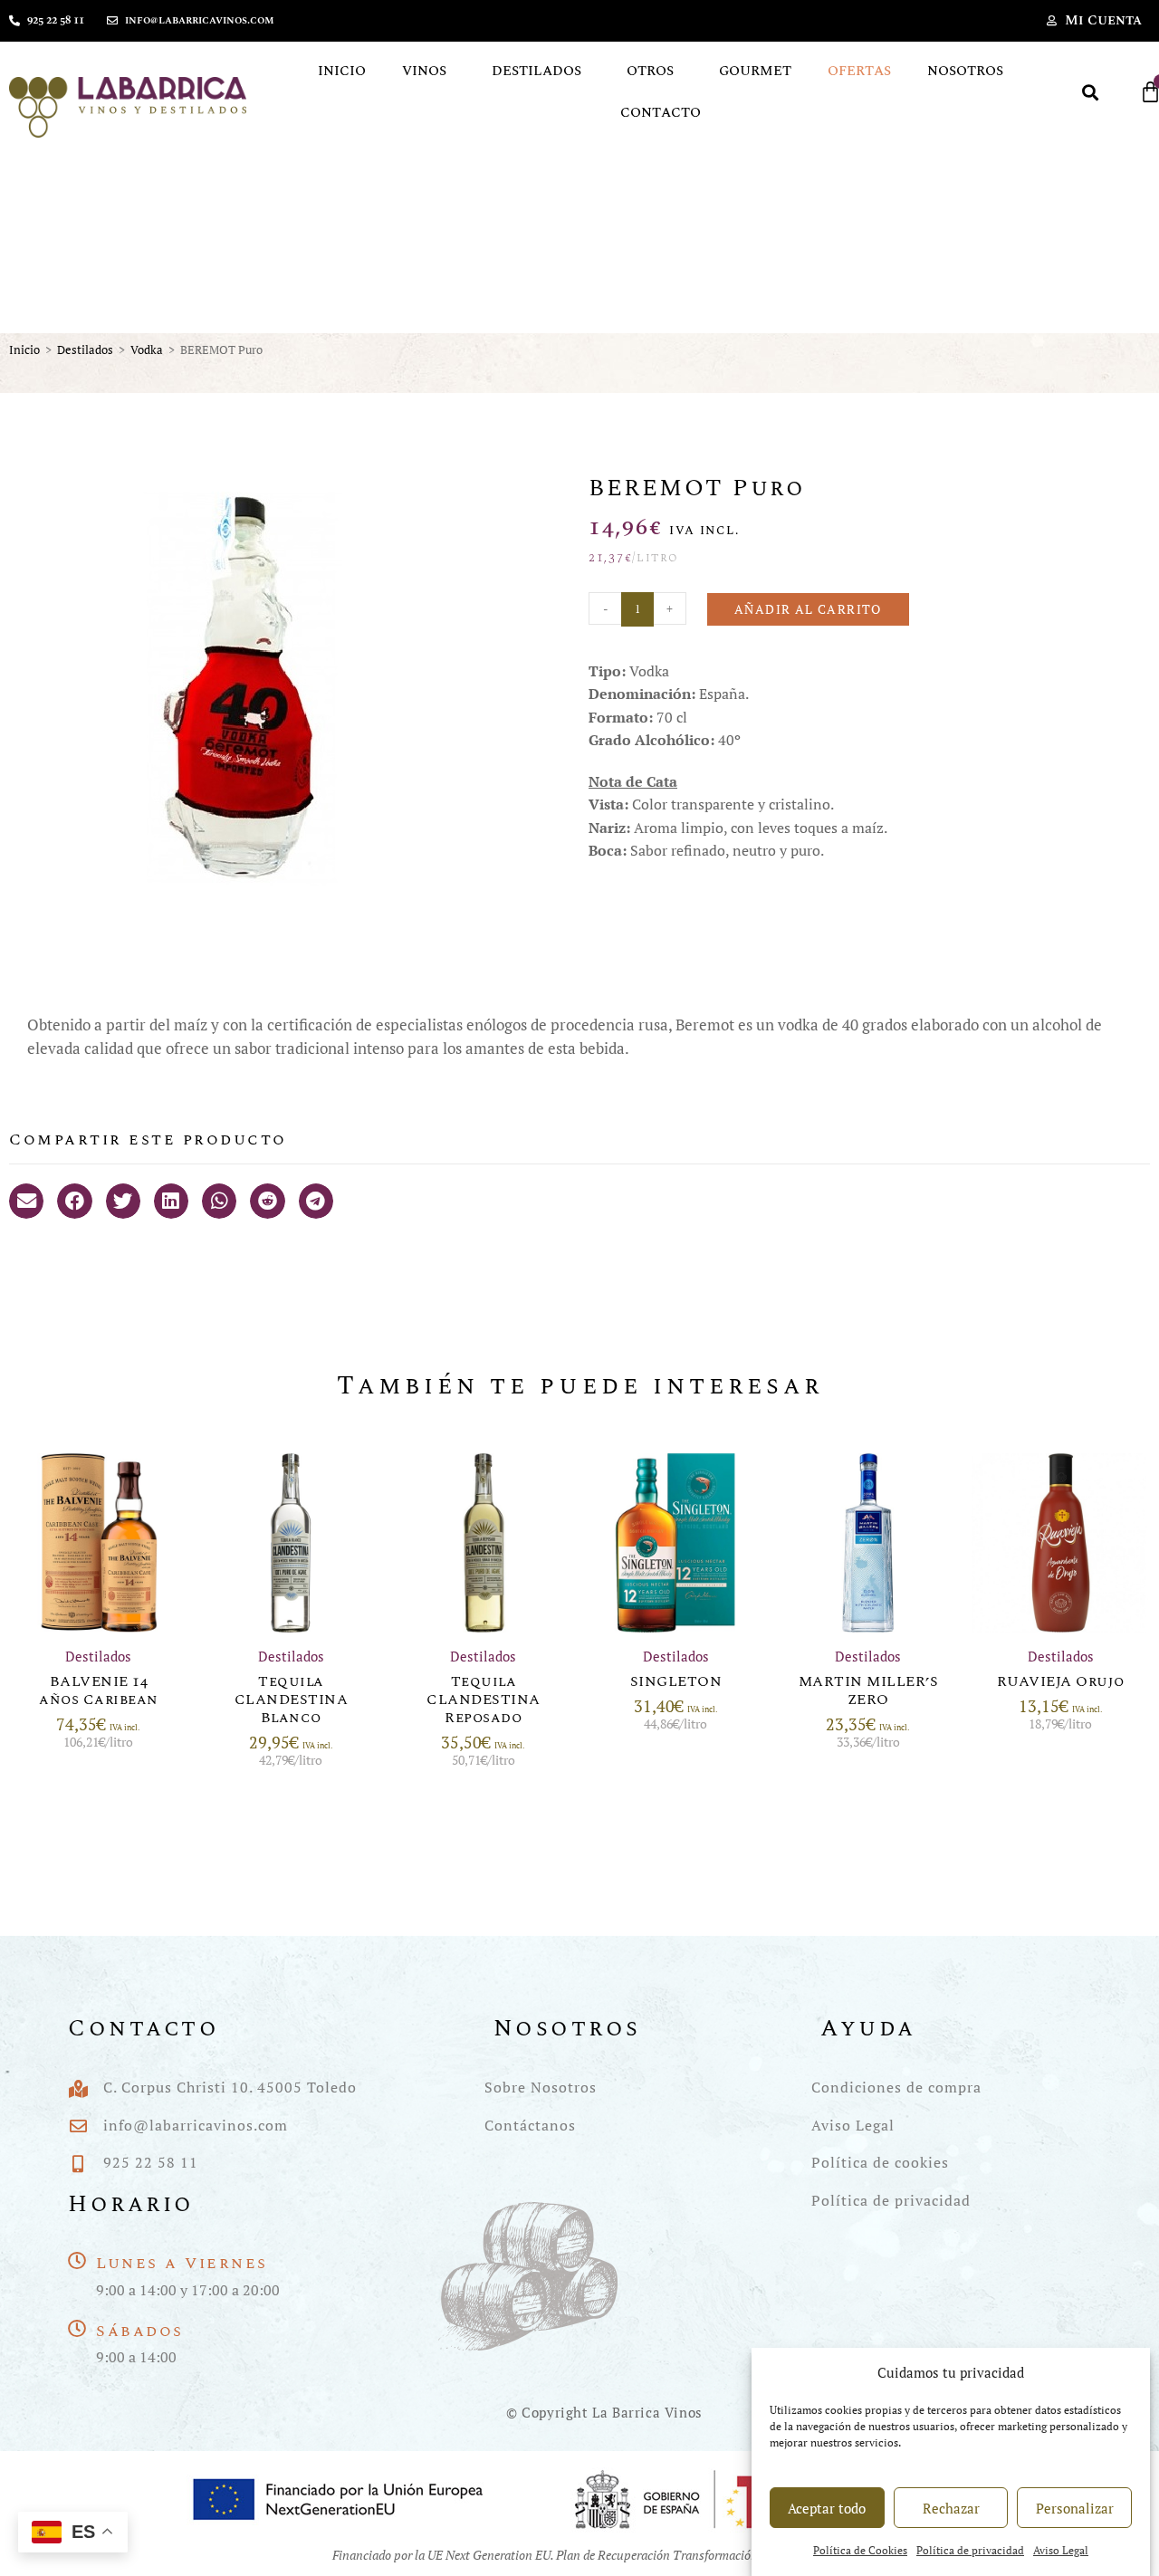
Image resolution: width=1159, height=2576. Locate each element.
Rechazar (951, 2508)
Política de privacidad (970, 2551)
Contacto (661, 113)
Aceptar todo (827, 2508)
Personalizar (1075, 2508)
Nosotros (965, 71)
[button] (1091, 92)
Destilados (536, 71)
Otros (650, 71)
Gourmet (755, 71)
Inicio (342, 71)
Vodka (147, 350)
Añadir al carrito (808, 609)
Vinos (424, 71)
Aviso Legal (1061, 2551)
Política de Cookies (860, 2551)
